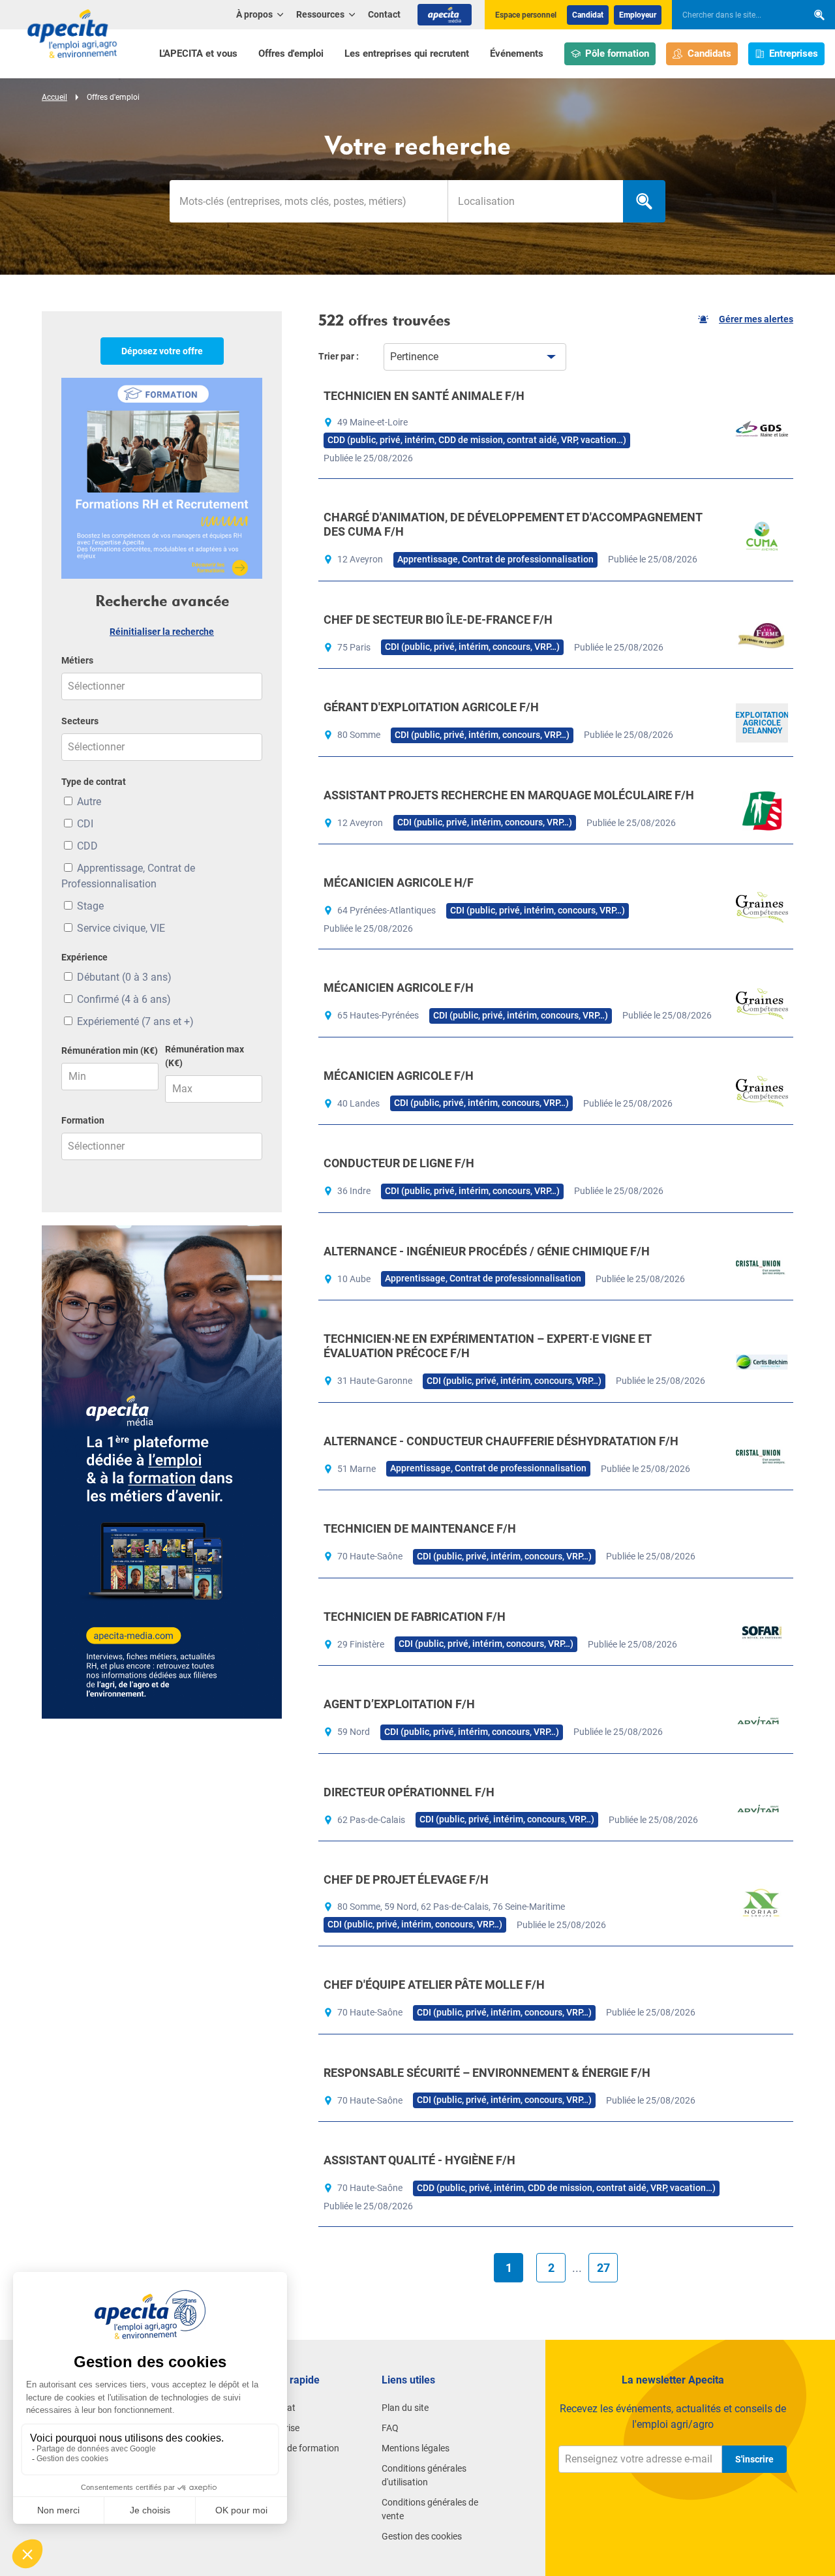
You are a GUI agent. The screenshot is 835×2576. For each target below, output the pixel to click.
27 (603, 2268)
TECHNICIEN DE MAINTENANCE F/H (420, 1528)
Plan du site (405, 2408)
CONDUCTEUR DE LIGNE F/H (399, 1163)
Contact (384, 14)
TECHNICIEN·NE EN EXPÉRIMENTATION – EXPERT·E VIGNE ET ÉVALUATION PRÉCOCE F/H (487, 1346)
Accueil (54, 97)
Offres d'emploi (291, 54)
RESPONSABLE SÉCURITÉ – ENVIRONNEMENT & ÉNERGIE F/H (487, 2073)
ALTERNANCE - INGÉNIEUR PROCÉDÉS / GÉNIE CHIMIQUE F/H (487, 1251)
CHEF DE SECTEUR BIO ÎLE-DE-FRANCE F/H (438, 620)
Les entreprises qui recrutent (407, 54)
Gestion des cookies (422, 2536)
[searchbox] (733, 15)
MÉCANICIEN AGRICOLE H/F (399, 882)
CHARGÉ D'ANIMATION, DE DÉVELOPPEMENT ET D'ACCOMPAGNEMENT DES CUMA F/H (513, 524)
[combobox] (535, 201)
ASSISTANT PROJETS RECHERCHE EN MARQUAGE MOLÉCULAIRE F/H (509, 795)
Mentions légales (416, 2448)
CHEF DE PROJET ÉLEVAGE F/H (406, 1879)
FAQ (390, 2428)
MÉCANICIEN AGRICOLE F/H (399, 988)
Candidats (709, 54)
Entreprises (794, 54)
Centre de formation (299, 2448)
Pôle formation (617, 54)
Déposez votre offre (162, 351)
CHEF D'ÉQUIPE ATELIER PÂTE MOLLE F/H (434, 1985)
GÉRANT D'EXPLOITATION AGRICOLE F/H (431, 707)
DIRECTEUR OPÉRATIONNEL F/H (409, 1792)
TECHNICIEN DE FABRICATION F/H (415, 1617)
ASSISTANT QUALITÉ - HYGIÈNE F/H (419, 2160)
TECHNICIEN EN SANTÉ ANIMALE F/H (424, 396)
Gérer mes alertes (756, 319)
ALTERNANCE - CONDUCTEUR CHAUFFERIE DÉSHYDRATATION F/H (501, 1441)
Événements (517, 54)
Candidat (588, 15)
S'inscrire (754, 2459)
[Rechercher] (819, 15)
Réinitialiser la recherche (162, 632)
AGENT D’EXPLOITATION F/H (399, 1704)
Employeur (638, 15)
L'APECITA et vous (198, 54)
